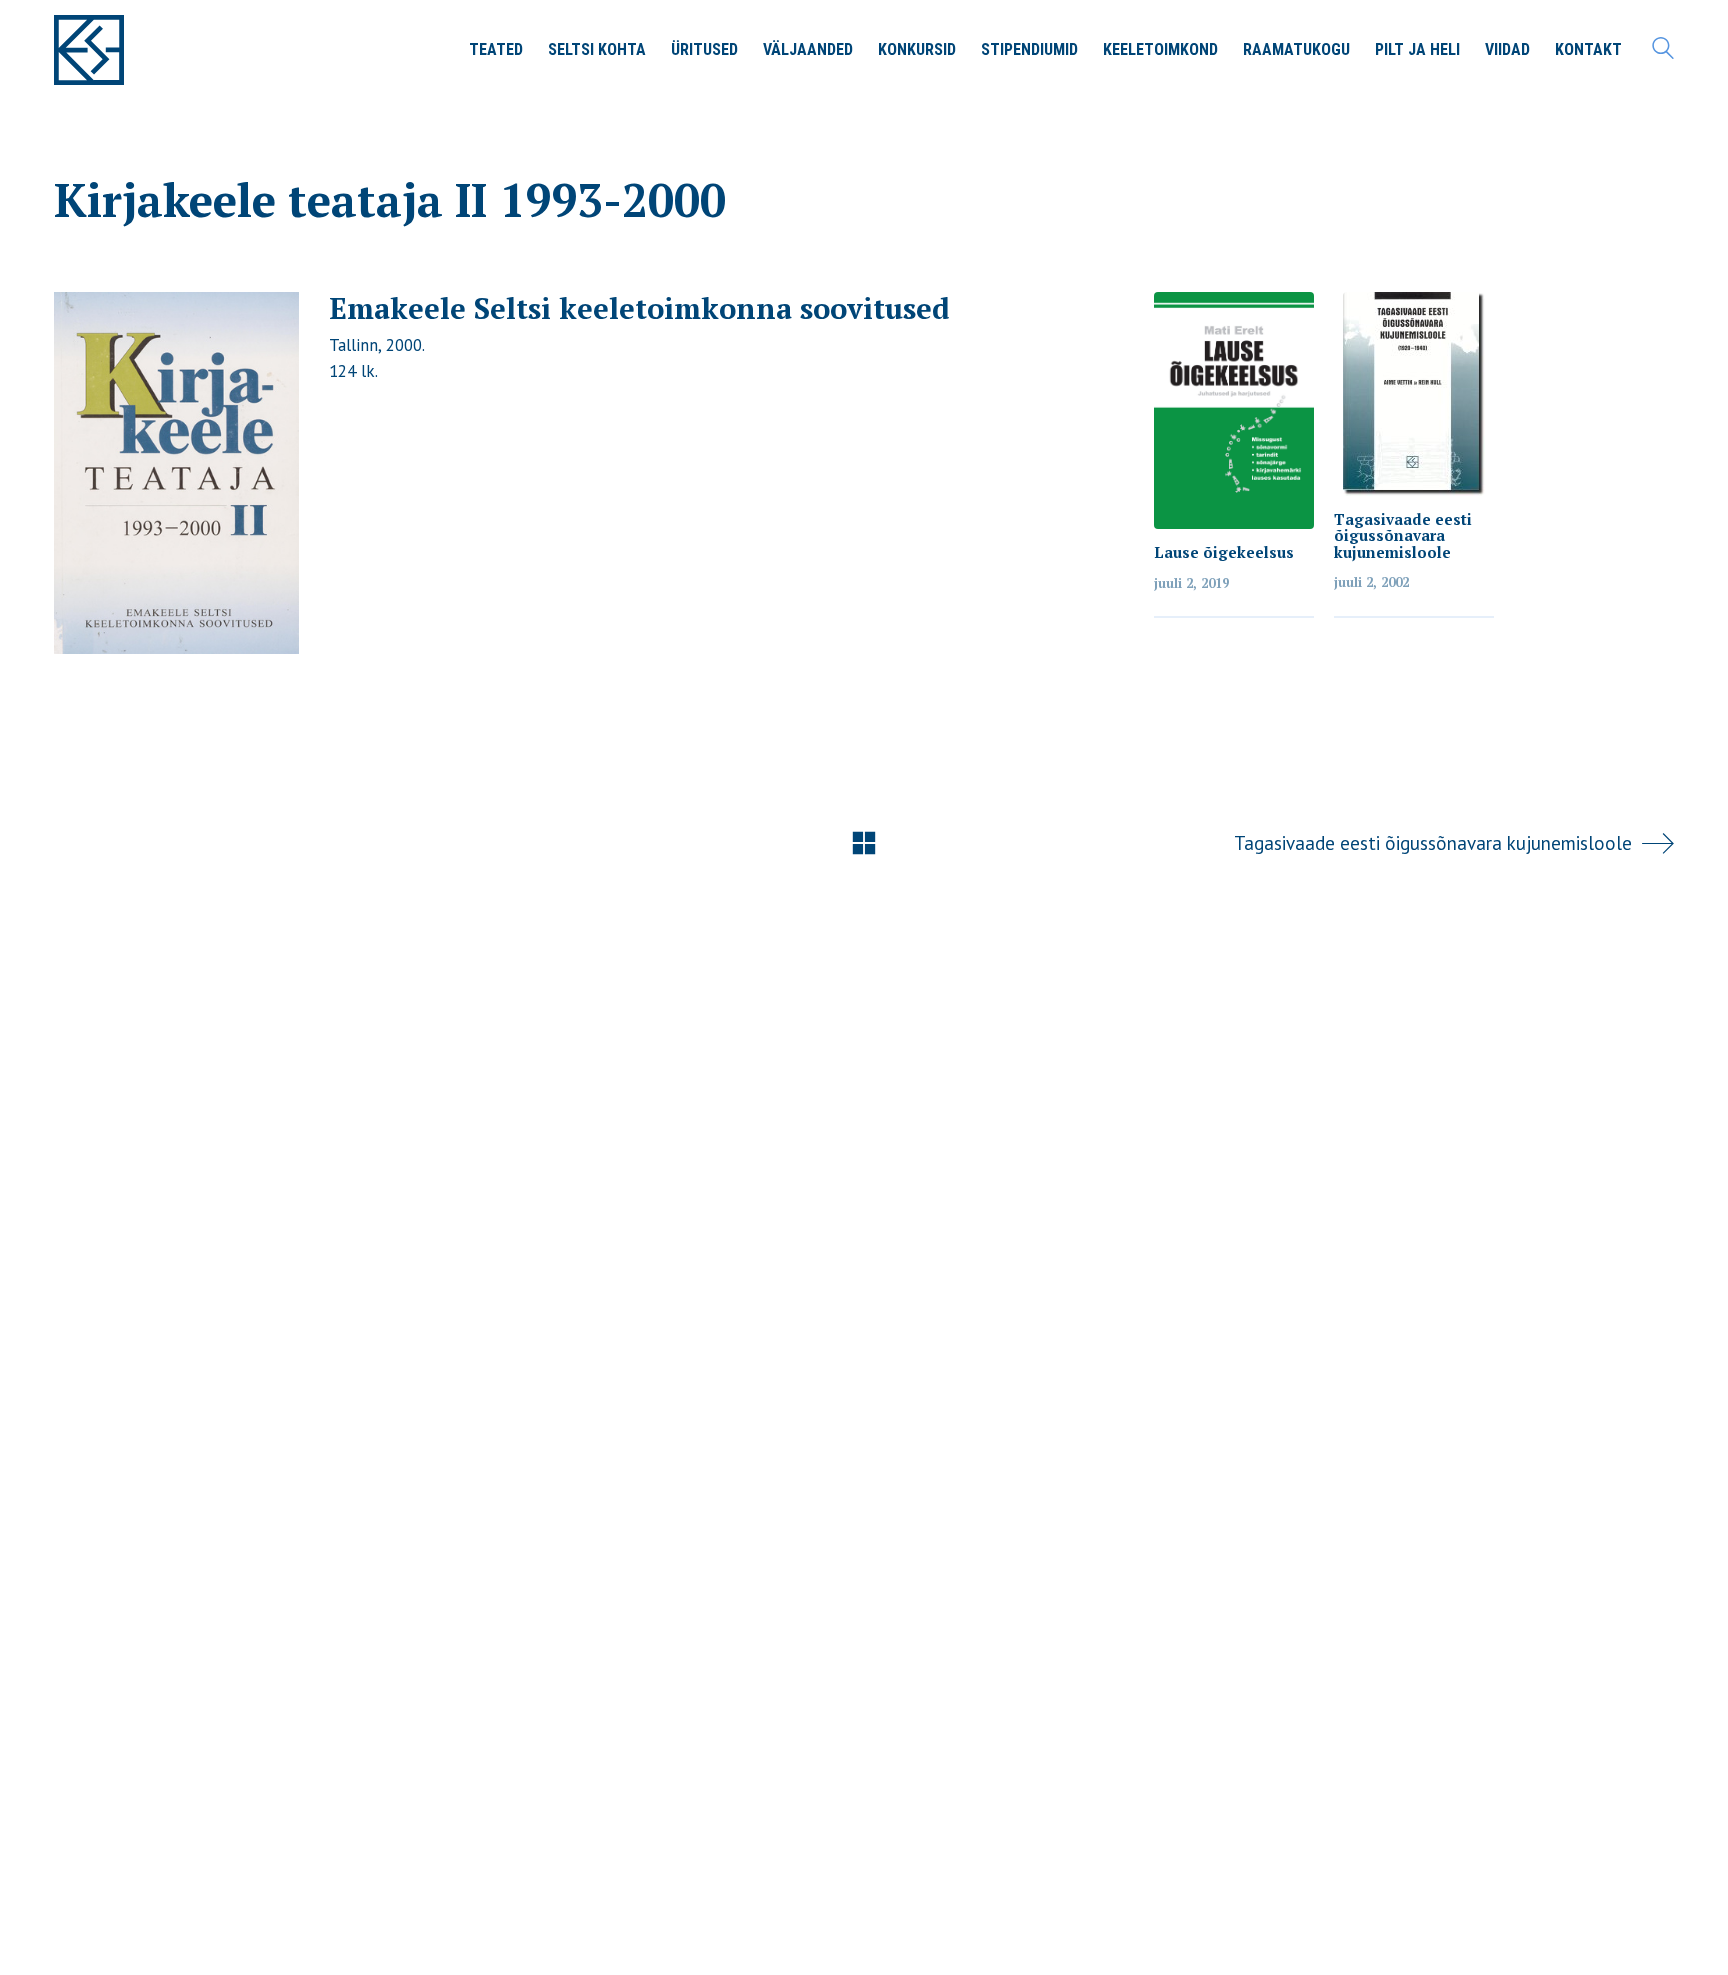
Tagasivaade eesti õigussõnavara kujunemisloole (1403, 536)
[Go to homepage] (89, 50)
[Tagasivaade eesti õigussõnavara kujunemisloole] (1414, 394)
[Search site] (1663, 52)
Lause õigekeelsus (1224, 552)
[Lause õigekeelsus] (1234, 410)
